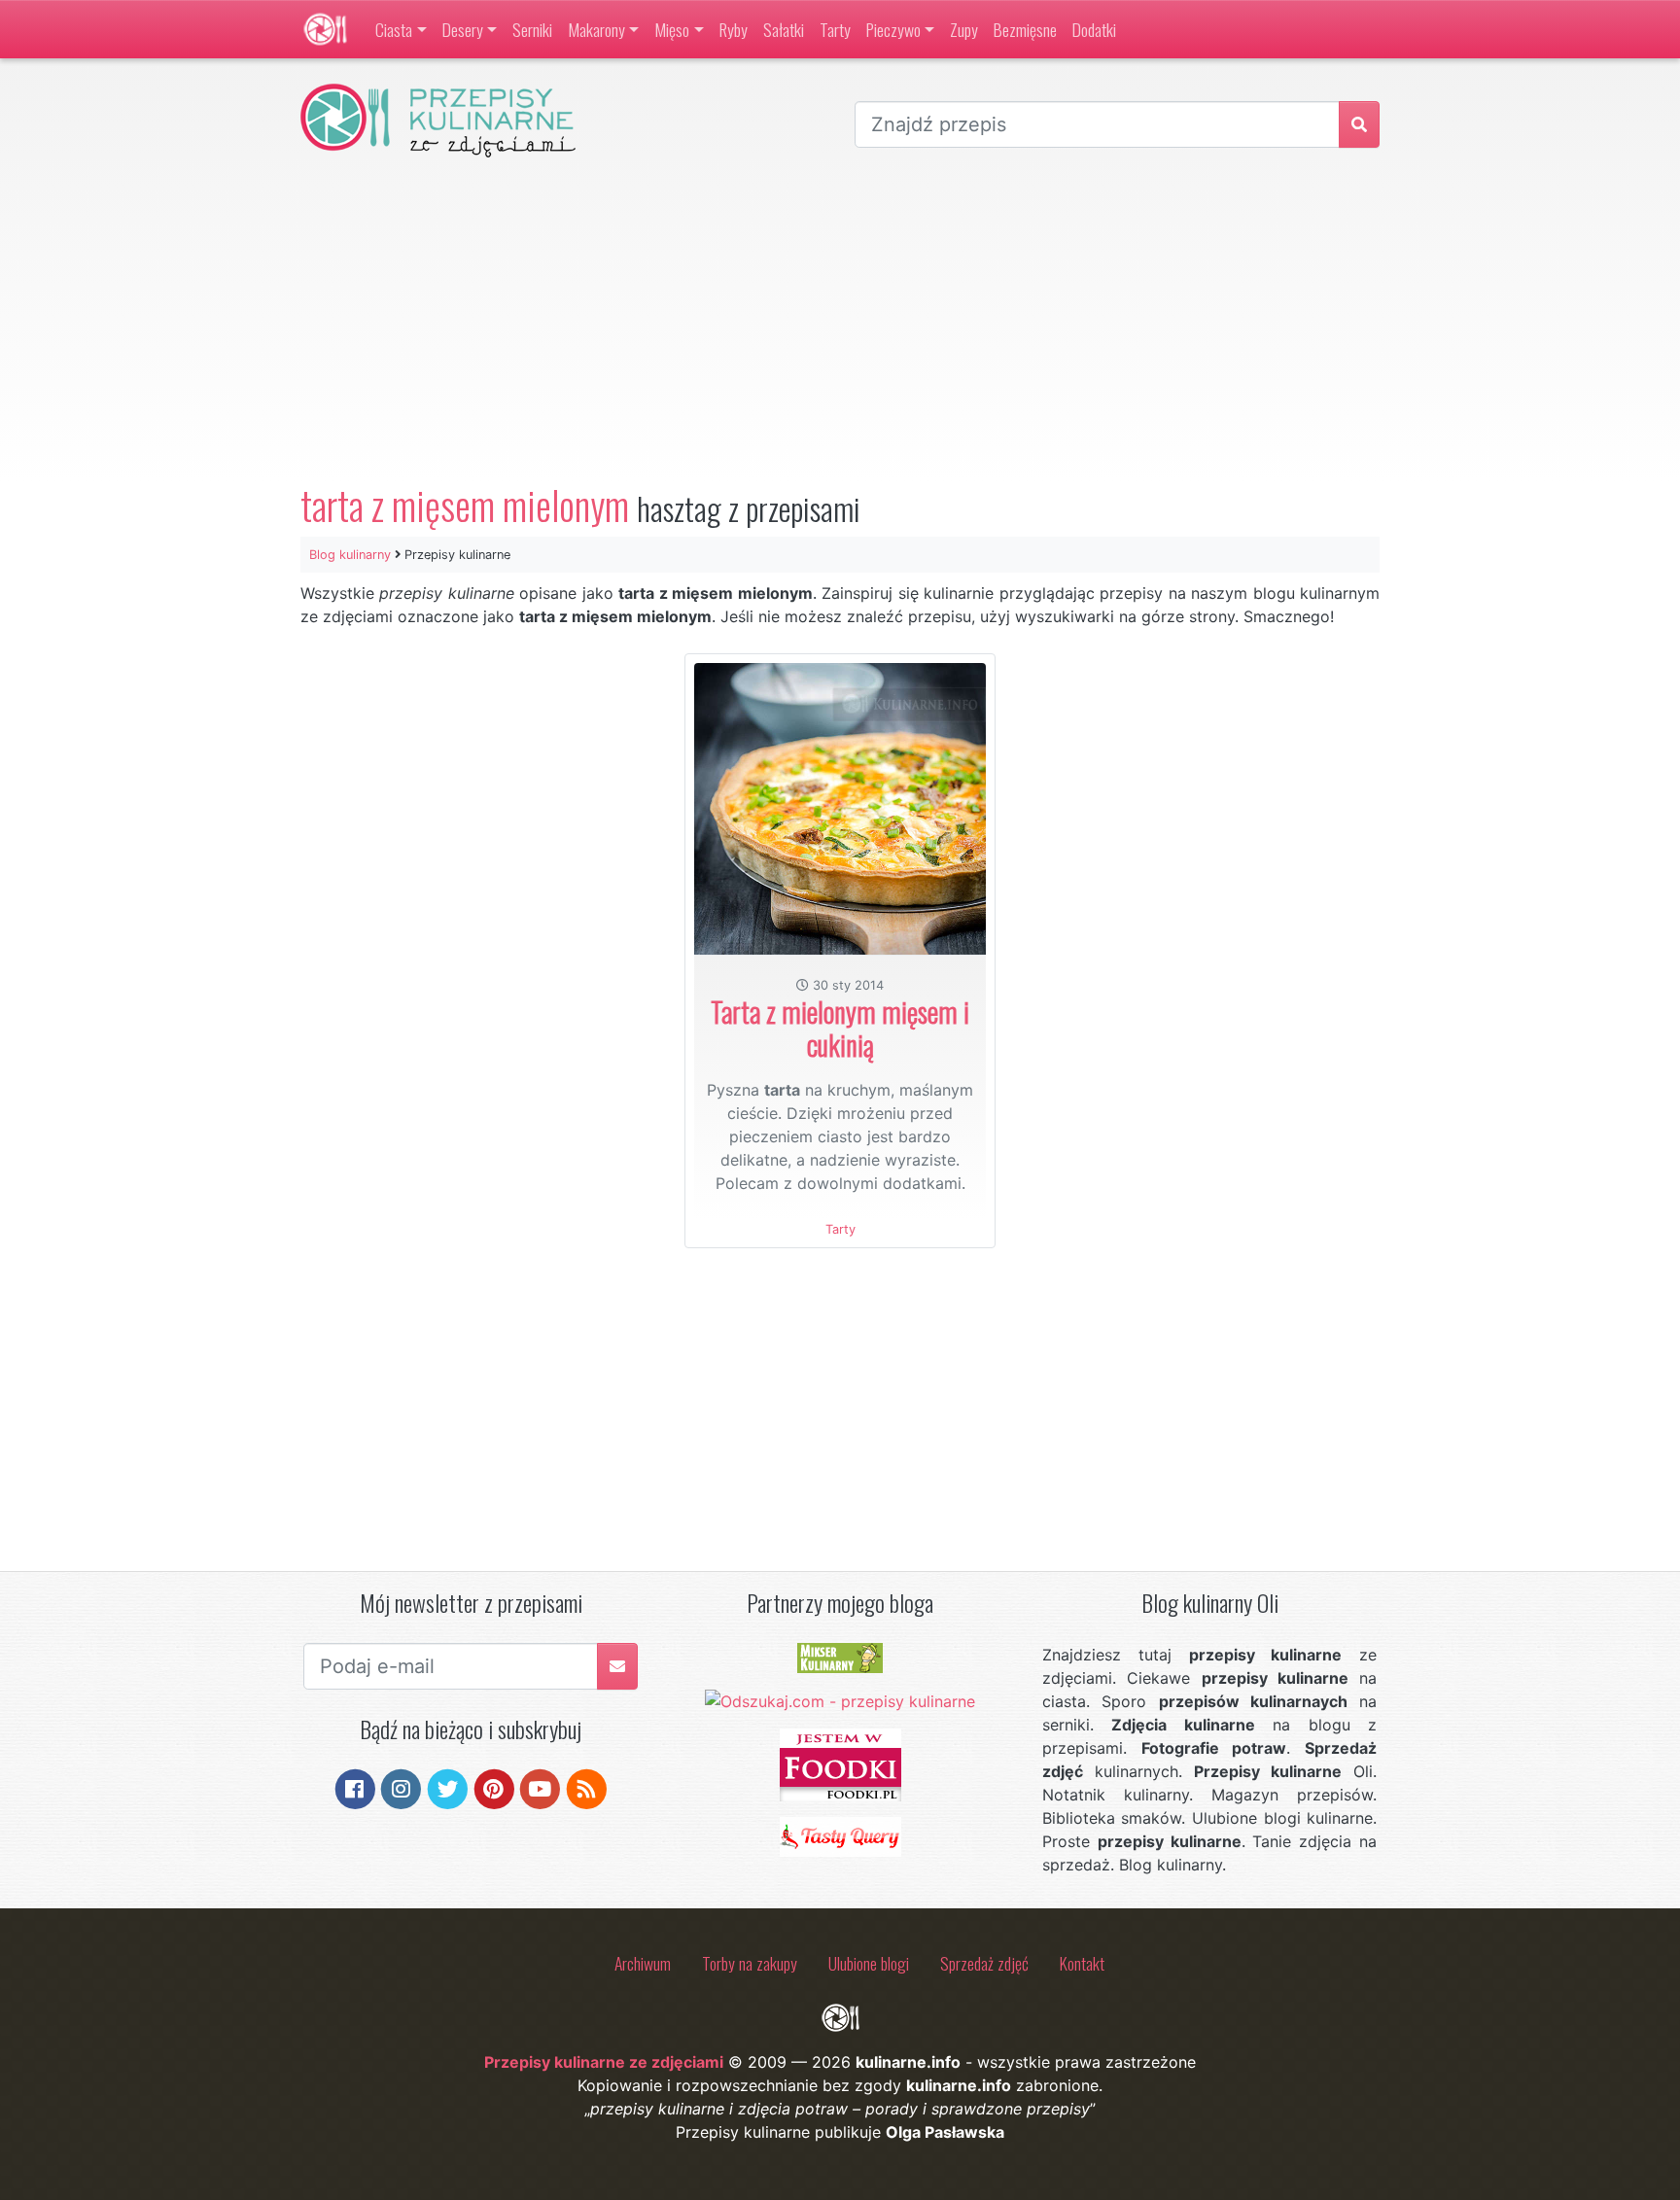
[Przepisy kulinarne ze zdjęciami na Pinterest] (494, 1788)
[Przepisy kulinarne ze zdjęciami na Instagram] (401, 1788)
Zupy (964, 29)
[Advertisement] (840, 320)
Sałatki (784, 29)
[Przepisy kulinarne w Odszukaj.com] (840, 1700)
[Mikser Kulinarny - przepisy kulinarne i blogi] (840, 1657)
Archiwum (643, 1963)
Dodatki (1094, 29)
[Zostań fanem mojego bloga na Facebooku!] (355, 1788)
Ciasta (394, 29)
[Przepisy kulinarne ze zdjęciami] (325, 29)
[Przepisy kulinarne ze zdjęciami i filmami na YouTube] (540, 1788)
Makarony (596, 29)
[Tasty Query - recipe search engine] (840, 1835)
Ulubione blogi (869, 1963)
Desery (463, 29)
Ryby (734, 29)
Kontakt (1082, 1963)
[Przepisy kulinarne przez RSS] (587, 1788)
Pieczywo (893, 29)
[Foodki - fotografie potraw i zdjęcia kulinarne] (840, 1763)
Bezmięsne (1025, 29)
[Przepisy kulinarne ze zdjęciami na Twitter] (448, 1788)
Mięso (672, 29)
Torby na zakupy (750, 1963)
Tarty (835, 29)
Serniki (532, 29)
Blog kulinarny (350, 555)
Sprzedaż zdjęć (984, 1963)
